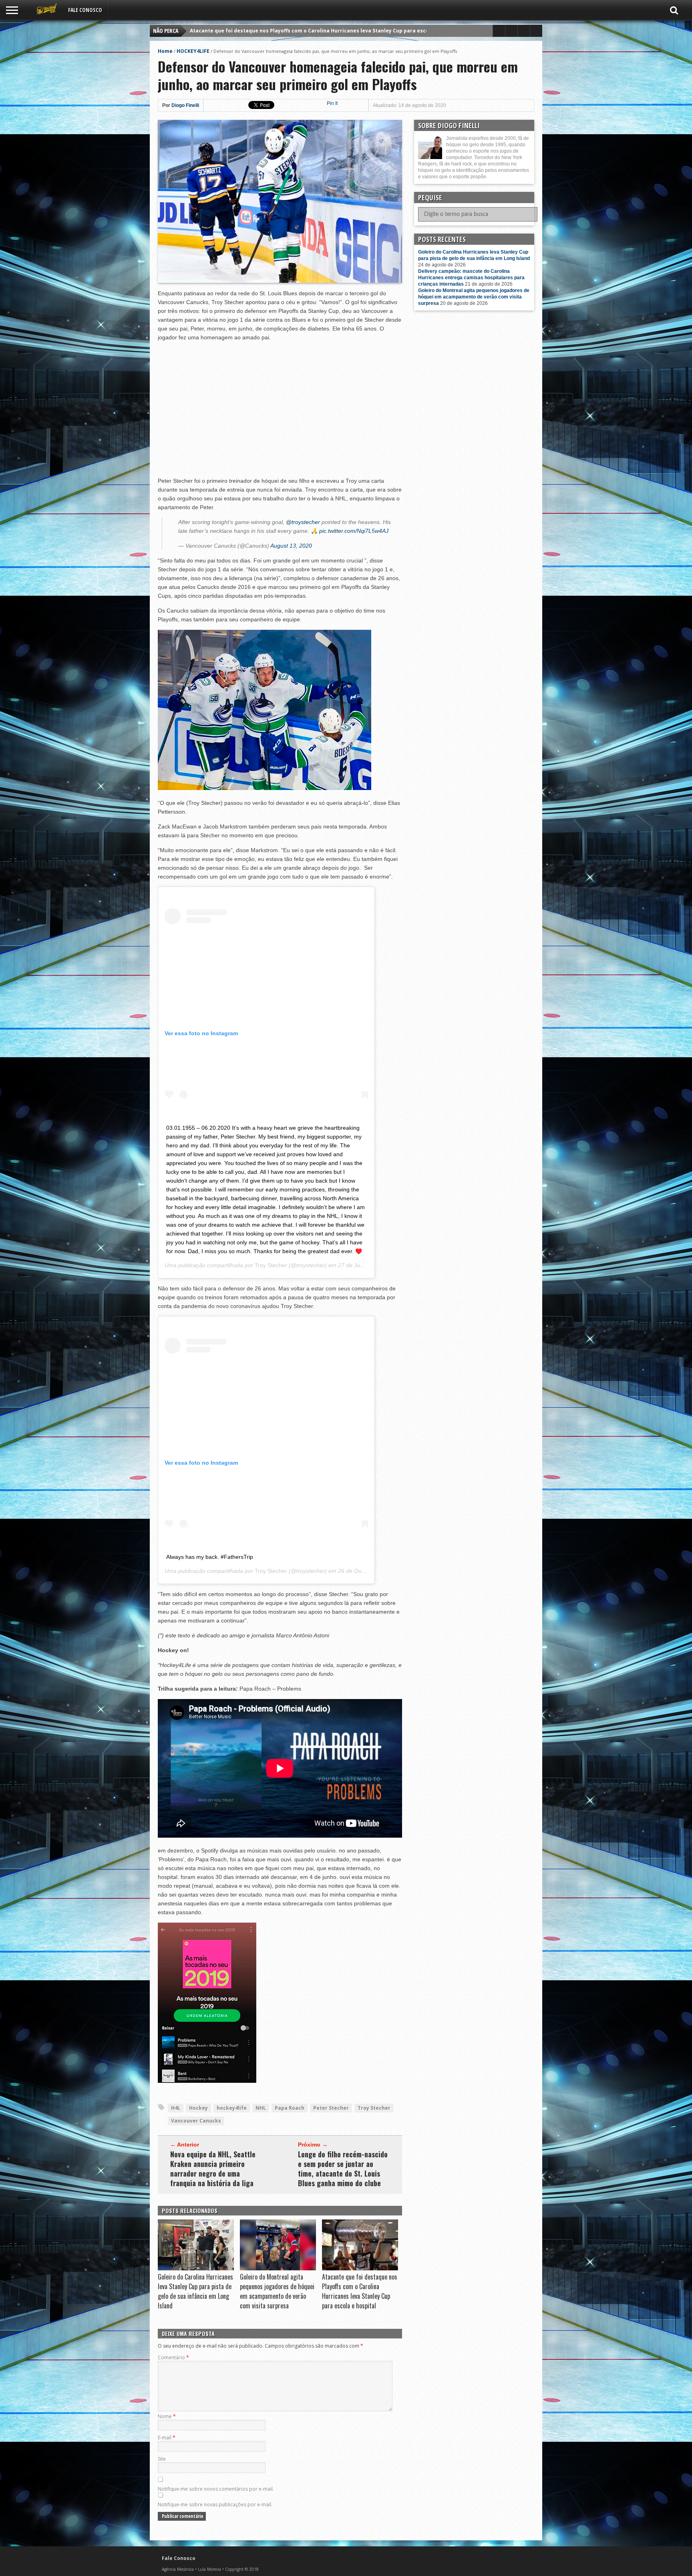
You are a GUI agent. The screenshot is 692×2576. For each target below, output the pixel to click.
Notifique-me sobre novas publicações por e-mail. (215, 2504)
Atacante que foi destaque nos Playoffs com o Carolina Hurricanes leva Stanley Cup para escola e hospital (360, 2291)
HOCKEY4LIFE (193, 51)
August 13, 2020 (291, 546)
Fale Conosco (85, 10)
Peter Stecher (331, 2108)
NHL (261, 2108)
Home (165, 51)
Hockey (198, 2108)
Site (162, 2459)
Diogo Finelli (185, 105)
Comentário (173, 2357)
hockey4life (232, 2108)
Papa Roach (290, 2108)
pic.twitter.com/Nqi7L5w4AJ (354, 531)
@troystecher (303, 522)
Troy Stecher (271, 1265)
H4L (176, 2108)
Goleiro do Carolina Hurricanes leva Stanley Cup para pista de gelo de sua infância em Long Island (315, 31)
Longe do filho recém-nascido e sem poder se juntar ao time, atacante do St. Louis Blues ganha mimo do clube (343, 2169)
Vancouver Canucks (196, 2121)
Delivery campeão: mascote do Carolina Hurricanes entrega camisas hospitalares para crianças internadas (471, 278)
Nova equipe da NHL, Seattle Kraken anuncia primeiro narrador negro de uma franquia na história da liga (213, 2169)
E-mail (167, 2438)
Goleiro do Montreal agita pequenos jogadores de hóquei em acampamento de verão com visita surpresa (277, 2291)
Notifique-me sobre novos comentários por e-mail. (216, 2489)
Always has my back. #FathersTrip (210, 1557)
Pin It (332, 103)
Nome (167, 2416)
